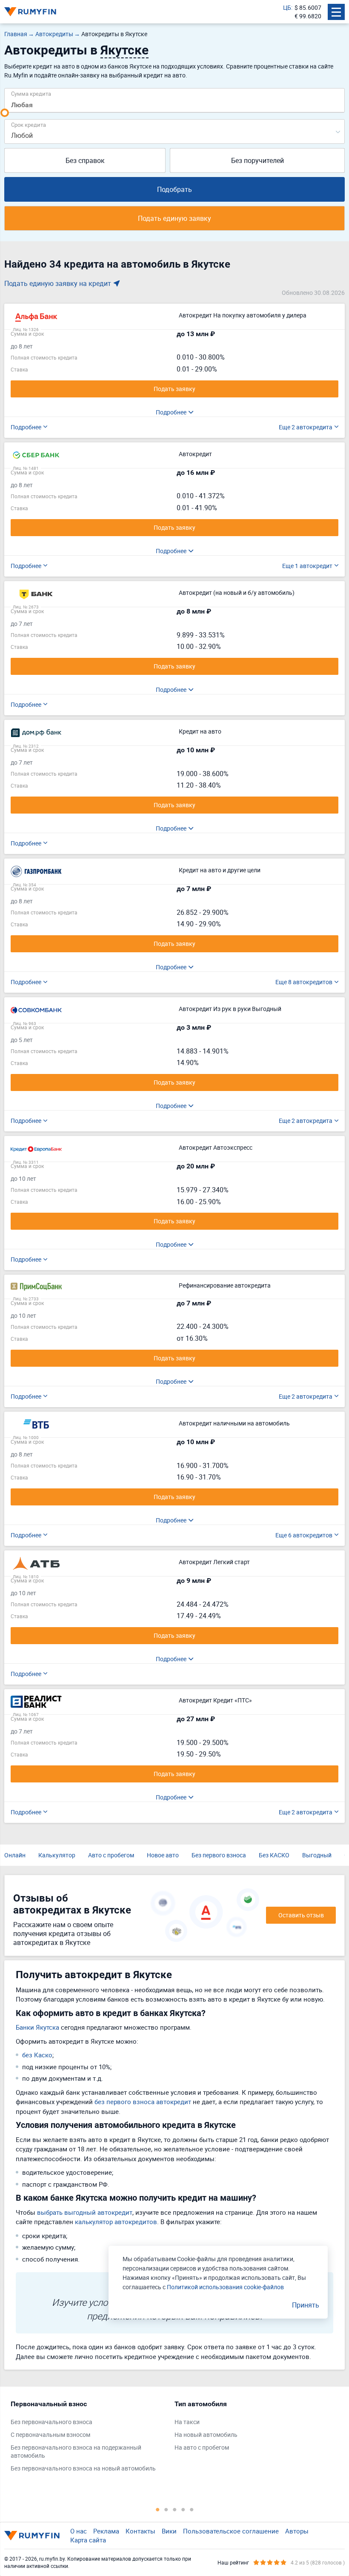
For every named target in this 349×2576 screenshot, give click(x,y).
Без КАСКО (274, 1855)
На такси (187, 2422)
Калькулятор (57, 1855)
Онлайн (15, 1855)
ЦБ (287, 7)
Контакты (140, 2531)
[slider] (5, 113)
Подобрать (174, 189)
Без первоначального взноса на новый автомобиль (83, 2468)
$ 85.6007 (308, 7)
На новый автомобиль (206, 2435)
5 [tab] (192, 2509)
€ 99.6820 (308, 16)
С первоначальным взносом (50, 2435)
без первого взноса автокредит (143, 2102)
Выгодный (317, 1855)
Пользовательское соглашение (231, 2531)
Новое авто (163, 1855)
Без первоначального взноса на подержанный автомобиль (76, 2452)
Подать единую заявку (174, 218)
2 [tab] (166, 2509)
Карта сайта (88, 2540)
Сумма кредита (31, 93)
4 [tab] (183, 2509)
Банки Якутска (37, 2027)
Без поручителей (257, 160)
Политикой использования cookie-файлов (225, 2287)
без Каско (37, 2055)
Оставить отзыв (301, 1915)
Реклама (106, 2531)
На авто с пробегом (202, 2447)
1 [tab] (157, 2509)
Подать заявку (174, 389)
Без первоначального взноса (51, 2422)
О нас (79, 2531)
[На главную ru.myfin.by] (32, 2536)
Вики (169, 2531)
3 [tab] (174, 2509)
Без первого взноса (219, 1855)
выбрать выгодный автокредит (85, 2212)
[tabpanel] (88, 2438)
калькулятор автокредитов (116, 2222)
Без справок (85, 160)
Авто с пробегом (111, 1855)
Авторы (297, 2531)
